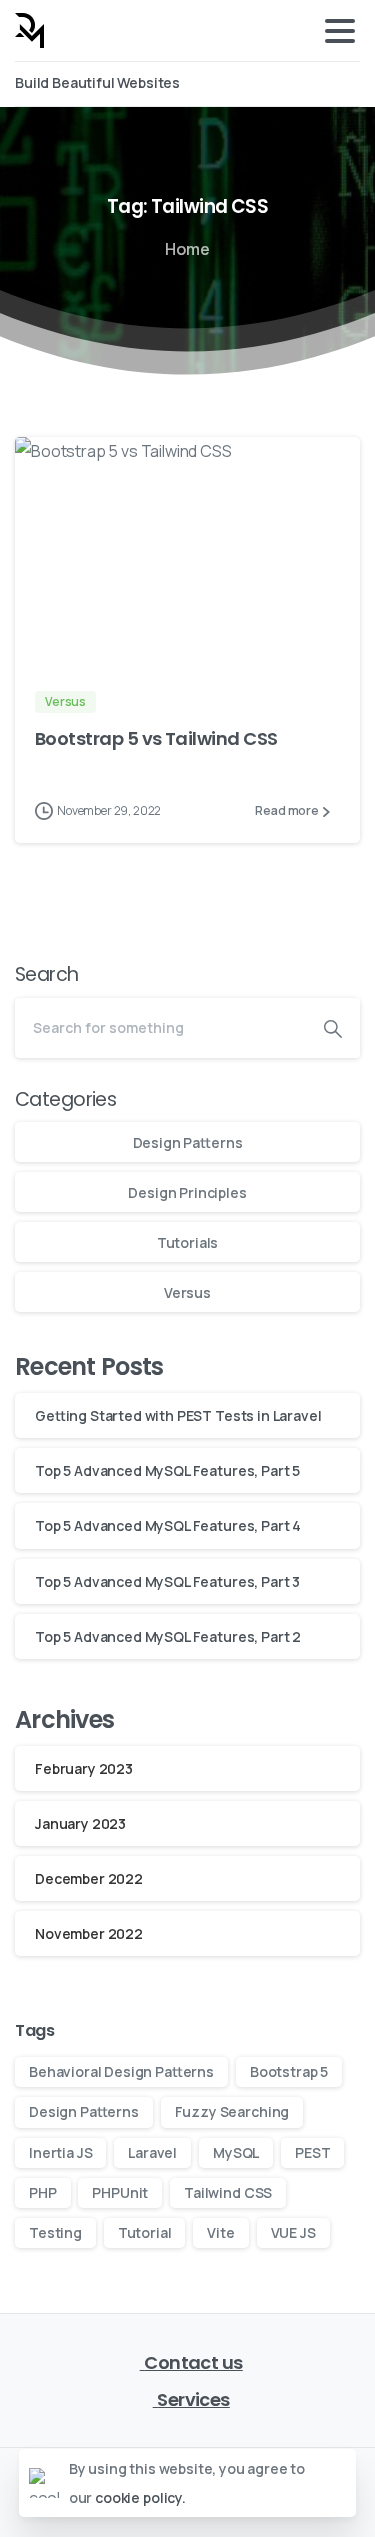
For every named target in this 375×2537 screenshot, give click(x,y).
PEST (312, 2152)
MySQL (236, 2152)
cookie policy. (140, 2497)
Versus (187, 1292)
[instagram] (340, 84)
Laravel (152, 2152)
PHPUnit (120, 2192)
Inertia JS (60, 2152)
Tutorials (188, 1242)
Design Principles (187, 1192)
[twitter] (280, 84)
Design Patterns (188, 1142)
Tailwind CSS (228, 2192)
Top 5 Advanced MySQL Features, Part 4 (168, 1525)
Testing (55, 2232)
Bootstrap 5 (289, 2071)
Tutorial (145, 2232)
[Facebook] (251, 84)
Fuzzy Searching (232, 2111)
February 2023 (84, 1768)
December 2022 (89, 1878)
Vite (220, 2232)
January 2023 (80, 1823)
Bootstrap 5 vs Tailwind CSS (156, 738)
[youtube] (310, 84)
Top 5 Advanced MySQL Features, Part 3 (167, 1581)
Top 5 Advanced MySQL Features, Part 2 (168, 1636)
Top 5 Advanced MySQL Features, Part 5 (167, 1470)
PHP (43, 2192)
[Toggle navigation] (340, 31)
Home (187, 249)
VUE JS (293, 2232)
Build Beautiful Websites (99, 83)
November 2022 (89, 1933)
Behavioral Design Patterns (121, 2071)
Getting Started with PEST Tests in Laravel (178, 1415)
